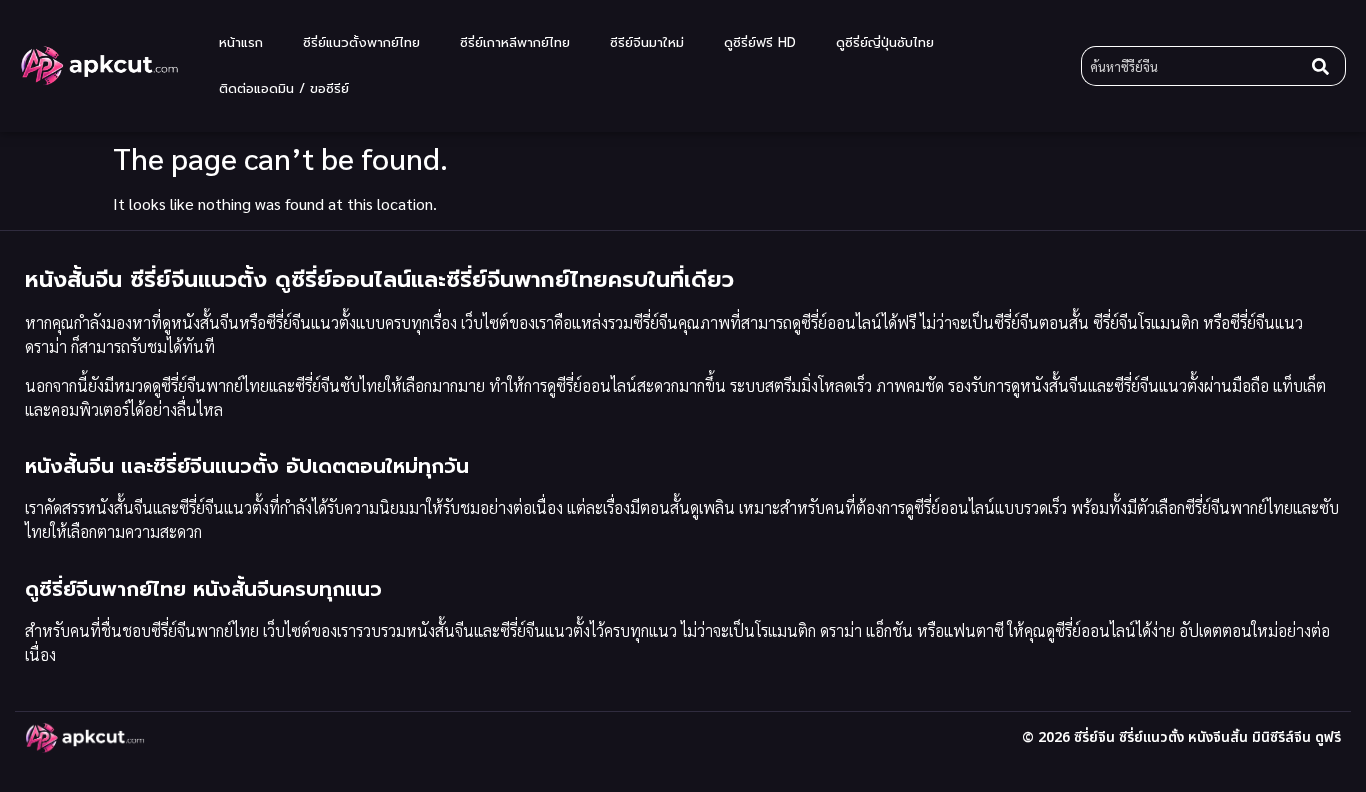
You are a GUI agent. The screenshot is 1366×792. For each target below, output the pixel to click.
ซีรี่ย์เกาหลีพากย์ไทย (515, 42)
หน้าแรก (241, 42)
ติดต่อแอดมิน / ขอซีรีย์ (284, 88)
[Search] (1325, 66)
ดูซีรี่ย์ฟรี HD (760, 42)
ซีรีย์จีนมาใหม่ (647, 42)
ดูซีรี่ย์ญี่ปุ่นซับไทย (885, 42)
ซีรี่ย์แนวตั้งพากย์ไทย (361, 42)
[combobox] (1192, 66)
